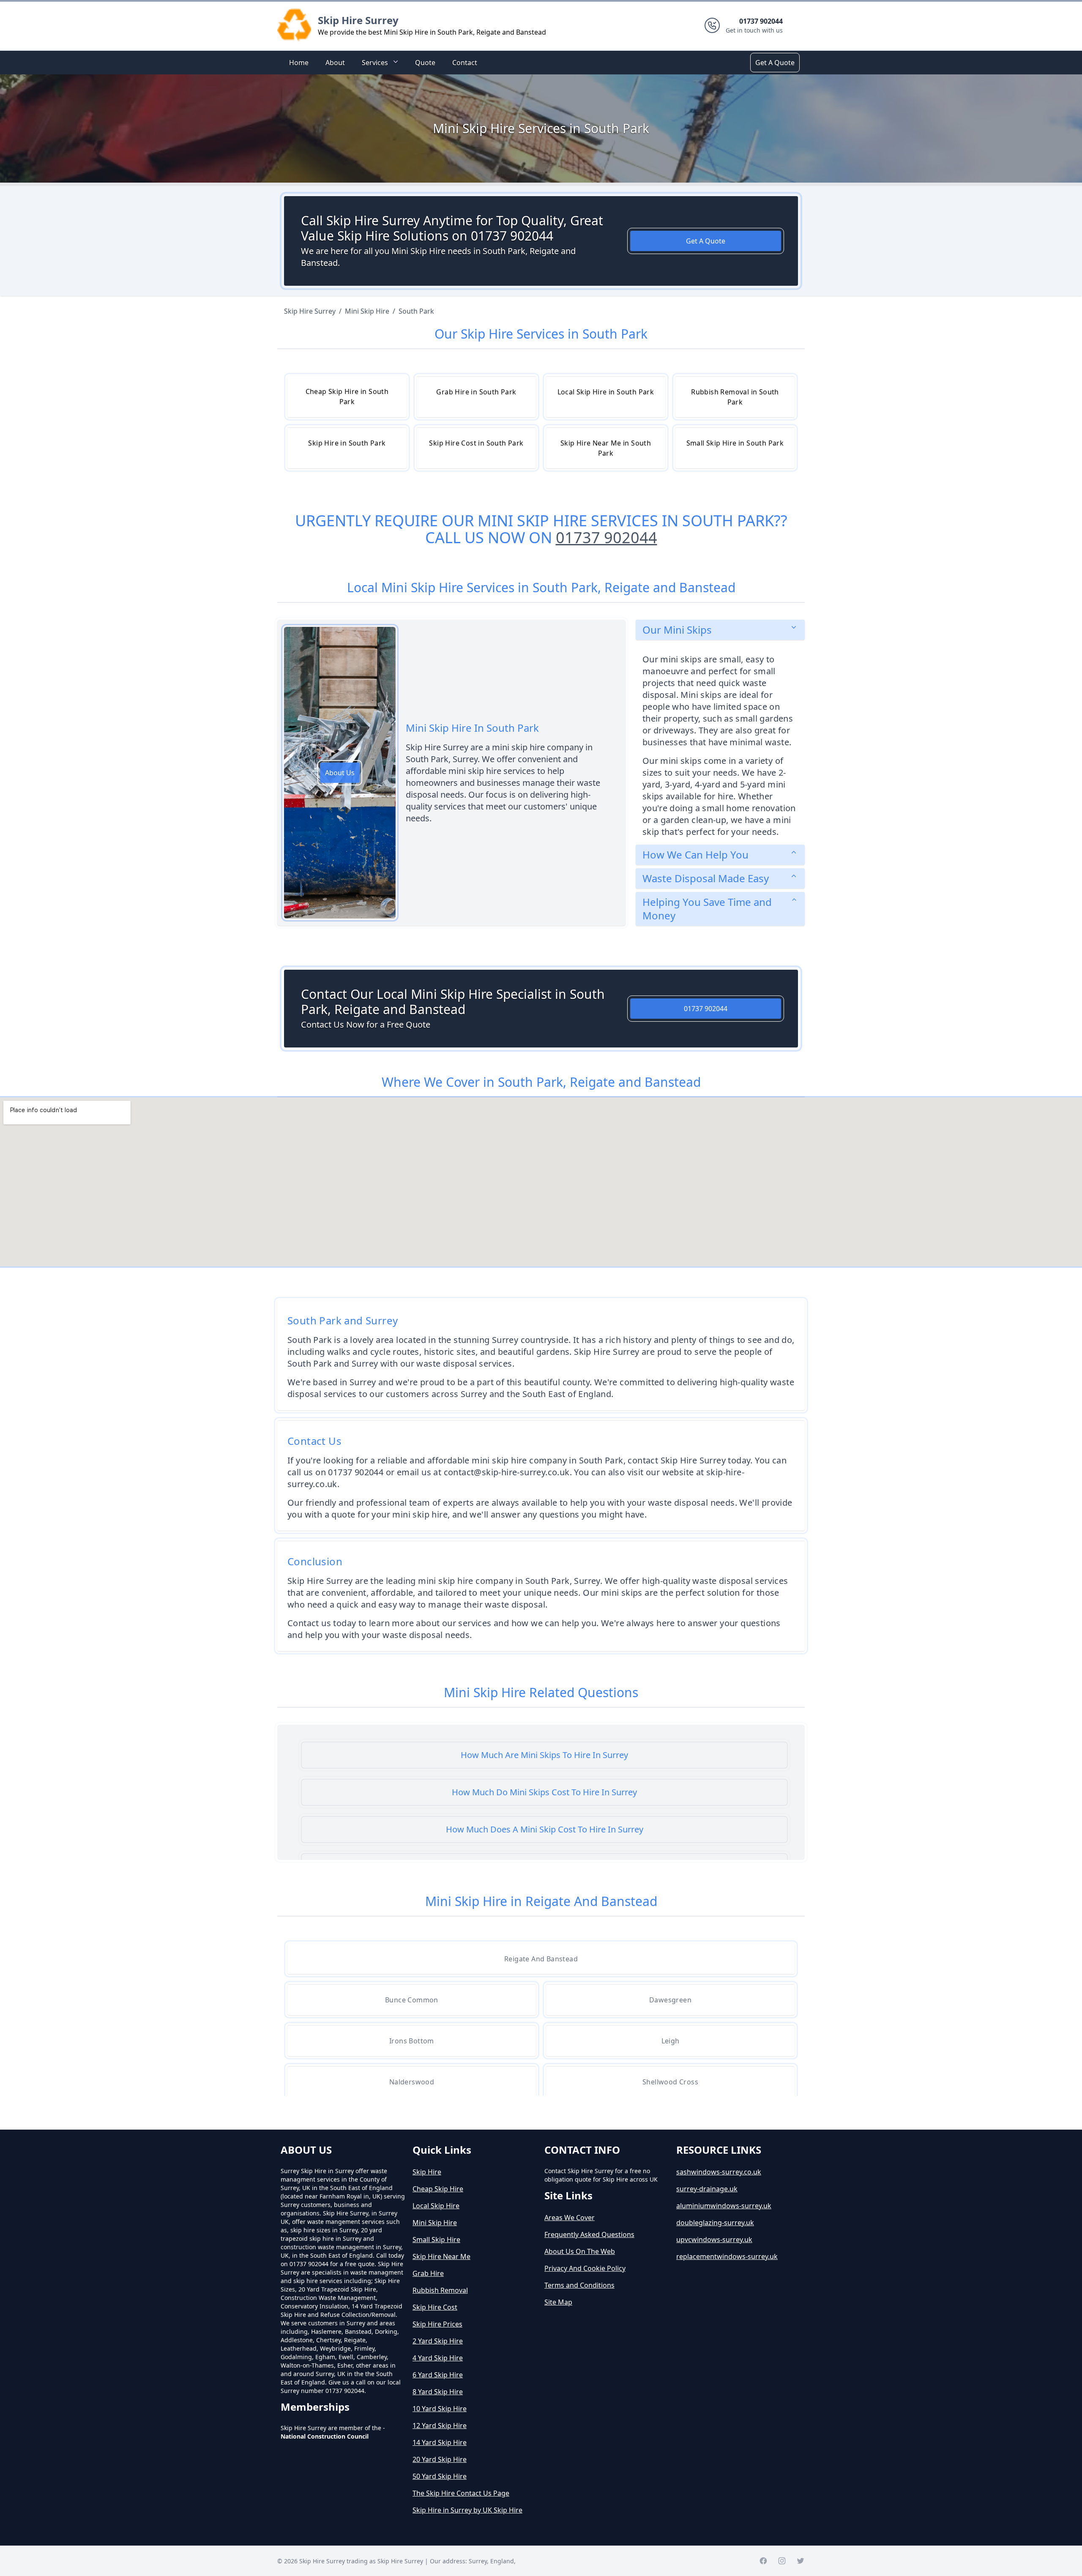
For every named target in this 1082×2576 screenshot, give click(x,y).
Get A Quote (775, 63)
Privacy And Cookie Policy (585, 2268)
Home (299, 63)
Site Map (558, 2302)
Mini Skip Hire (435, 2223)
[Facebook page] (763, 2561)
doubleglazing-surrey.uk (715, 2223)
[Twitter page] (801, 2561)
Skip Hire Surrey (358, 20)
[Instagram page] (782, 2561)
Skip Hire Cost (435, 2307)
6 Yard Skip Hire (438, 2375)
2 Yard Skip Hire (438, 2341)
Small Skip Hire (436, 2240)
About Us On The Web (580, 2251)
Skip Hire (427, 2172)
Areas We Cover (570, 2218)
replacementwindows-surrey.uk (727, 2256)
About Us (340, 773)
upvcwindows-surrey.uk (714, 2240)
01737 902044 (607, 537)
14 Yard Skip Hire (440, 2442)
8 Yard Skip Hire (438, 2392)
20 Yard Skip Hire (440, 2459)
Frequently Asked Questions (589, 2234)
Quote (425, 63)
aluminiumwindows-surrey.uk (724, 2206)
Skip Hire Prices (437, 2324)
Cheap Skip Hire (438, 2189)
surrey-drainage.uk (707, 2189)
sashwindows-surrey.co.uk (719, 2172)
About (335, 63)
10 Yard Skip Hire (440, 2409)
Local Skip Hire (436, 2206)
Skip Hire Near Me (441, 2256)
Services (375, 63)
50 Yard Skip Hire (440, 2476)
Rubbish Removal (440, 2290)
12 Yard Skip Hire (440, 2426)
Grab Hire (428, 2273)
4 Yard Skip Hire (438, 2358)
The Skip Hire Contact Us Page (461, 2493)
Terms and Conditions (579, 2285)
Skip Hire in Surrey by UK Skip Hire (467, 2510)
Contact (465, 63)
